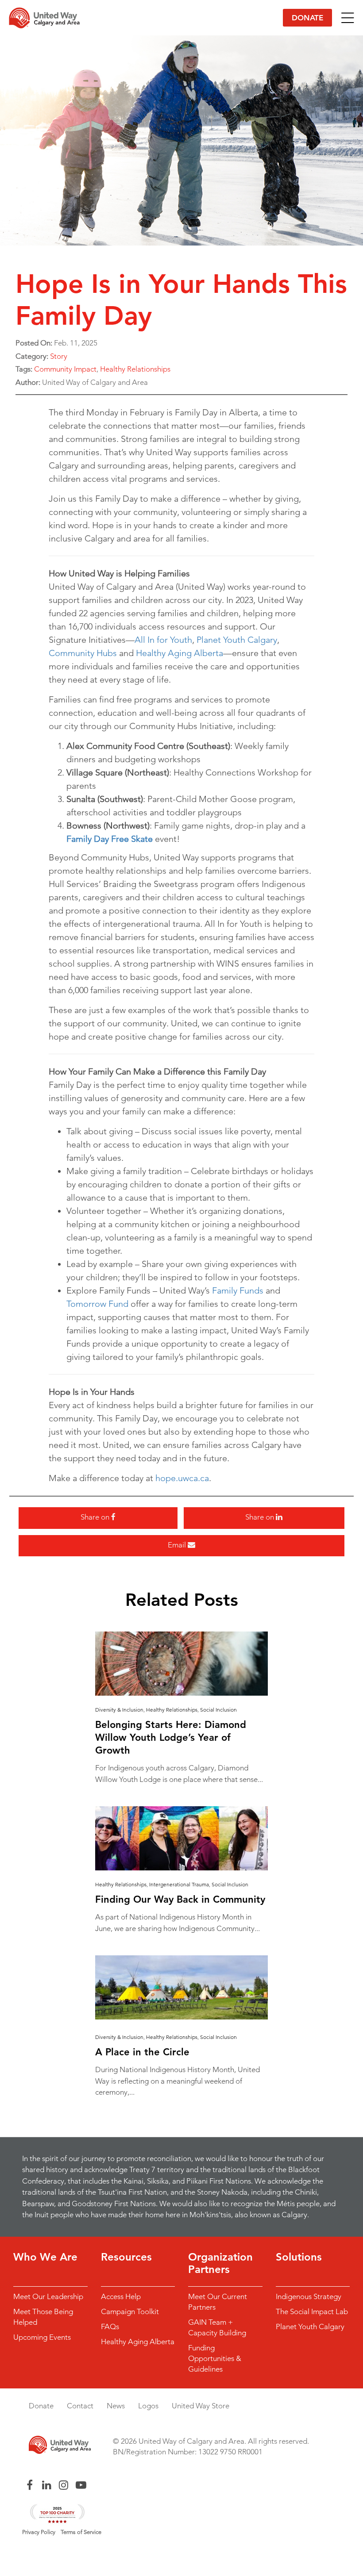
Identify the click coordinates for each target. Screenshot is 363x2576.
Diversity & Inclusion (119, 1710)
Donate (307, 18)
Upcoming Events (42, 2337)
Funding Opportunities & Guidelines (215, 2358)
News (116, 2406)
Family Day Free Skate (110, 839)
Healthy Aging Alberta (180, 653)
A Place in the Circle (142, 2052)
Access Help (121, 2296)
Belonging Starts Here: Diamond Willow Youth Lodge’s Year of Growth (171, 1737)
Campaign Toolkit (130, 2311)
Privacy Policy (39, 2532)
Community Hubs (83, 653)
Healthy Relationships (135, 369)
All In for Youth (163, 640)
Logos (148, 2406)
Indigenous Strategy (309, 2296)
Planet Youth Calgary (237, 640)
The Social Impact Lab (312, 2311)
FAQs (110, 2326)
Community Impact (65, 369)
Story (59, 356)
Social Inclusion (218, 1710)
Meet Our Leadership (48, 2296)
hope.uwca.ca (182, 1478)
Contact (80, 2406)
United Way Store (201, 2406)
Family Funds (238, 1290)
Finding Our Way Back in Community (180, 1899)
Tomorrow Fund (97, 1304)
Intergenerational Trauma (179, 1884)
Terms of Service (81, 2532)
